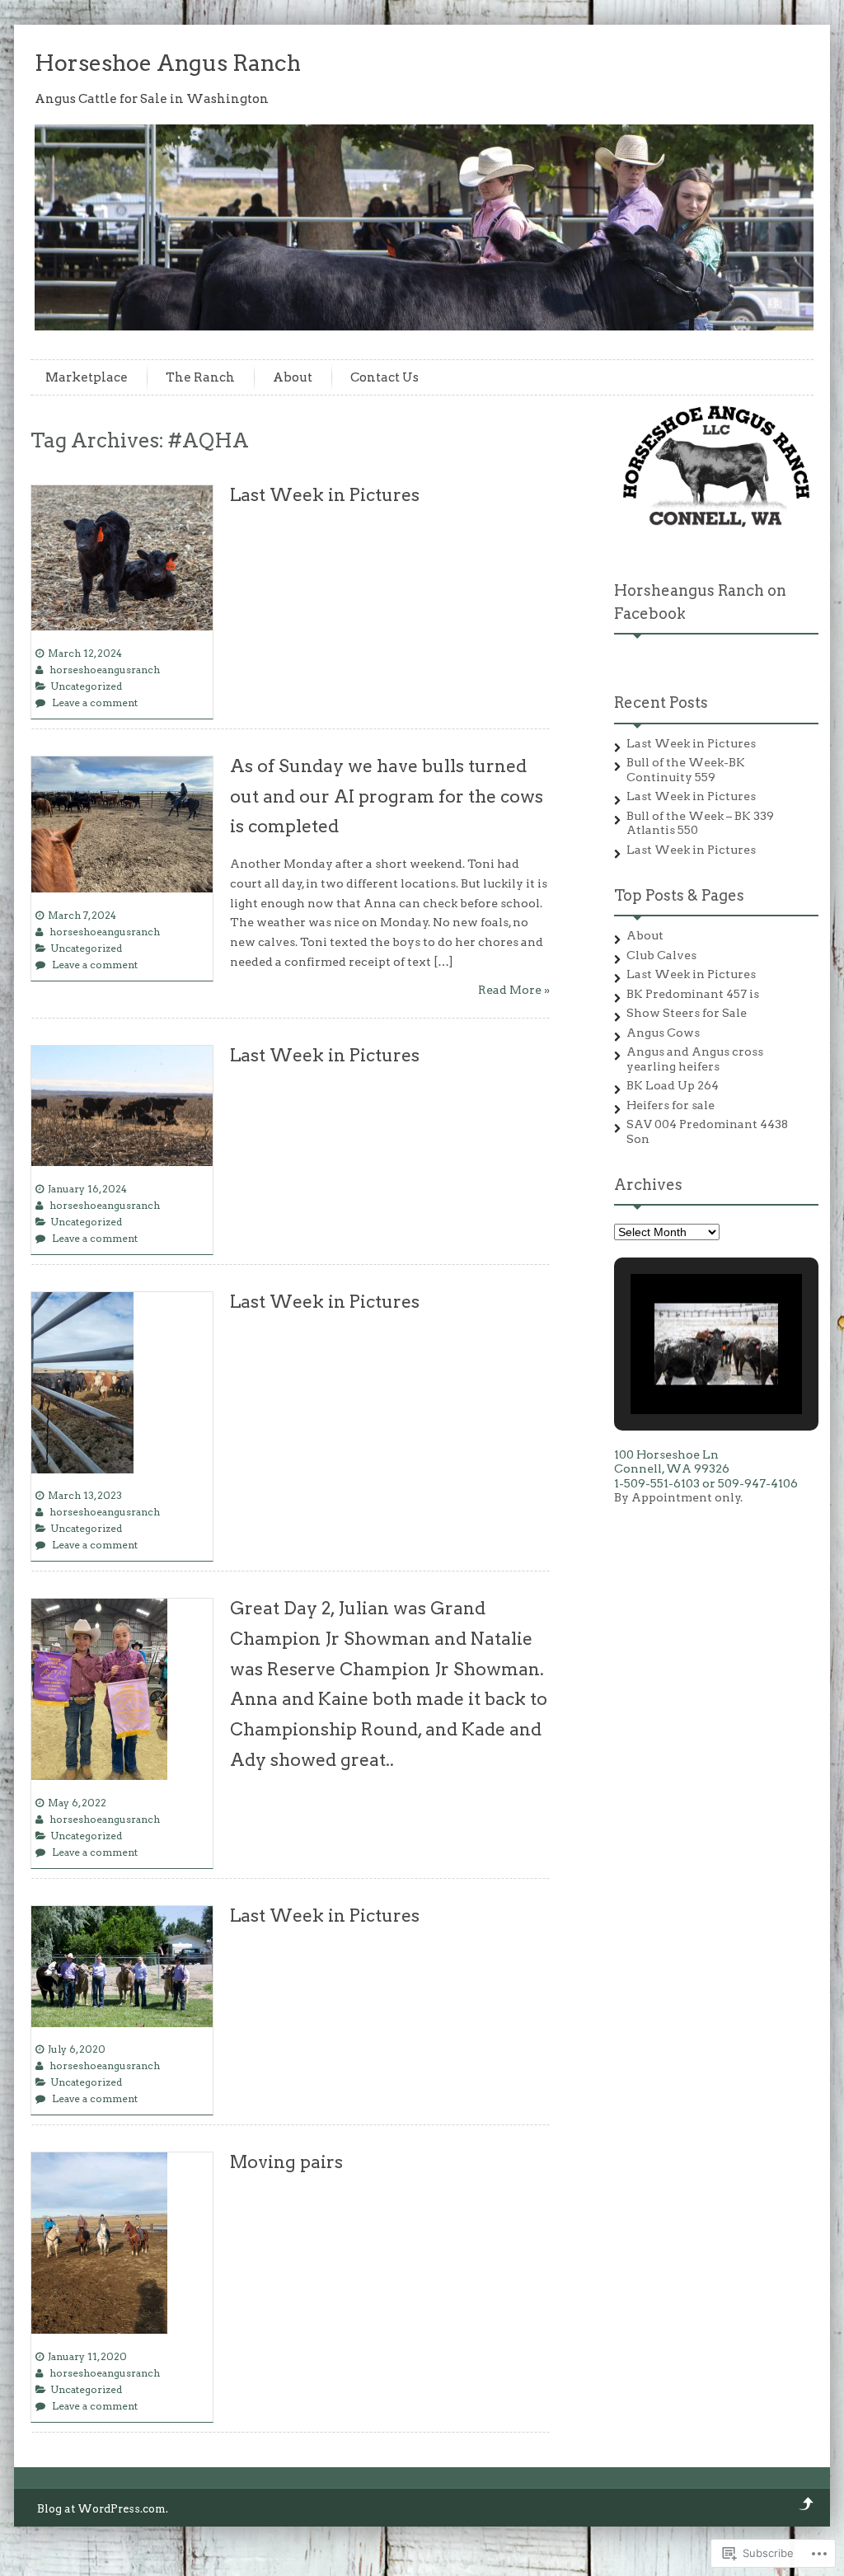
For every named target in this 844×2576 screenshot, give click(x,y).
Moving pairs (286, 2162)
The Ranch (200, 377)
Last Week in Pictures (325, 495)
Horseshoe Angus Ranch (168, 63)
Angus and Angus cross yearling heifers (695, 1059)
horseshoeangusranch (105, 670)
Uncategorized (86, 686)
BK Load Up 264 (673, 1085)
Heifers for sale (671, 1105)
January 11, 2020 (87, 2356)
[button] (678, 1370)
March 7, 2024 (82, 915)
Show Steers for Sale (687, 1013)
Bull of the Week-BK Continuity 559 (686, 770)
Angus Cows (663, 1033)
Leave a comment (95, 703)
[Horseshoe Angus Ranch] (426, 326)
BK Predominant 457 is (693, 994)
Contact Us (384, 377)
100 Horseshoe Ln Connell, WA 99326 (672, 1462)
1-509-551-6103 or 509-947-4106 (706, 1483)
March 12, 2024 (85, 653)
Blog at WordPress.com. (103, 2509)
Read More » (514, 990)
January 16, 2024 (87, 1189)
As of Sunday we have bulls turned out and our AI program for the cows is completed (387, 796)
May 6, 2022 (77, 1803)
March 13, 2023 (85, 1495)
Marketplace (87, 377)
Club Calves (661, 955)
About (293, 377)
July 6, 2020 (77, 2049)
